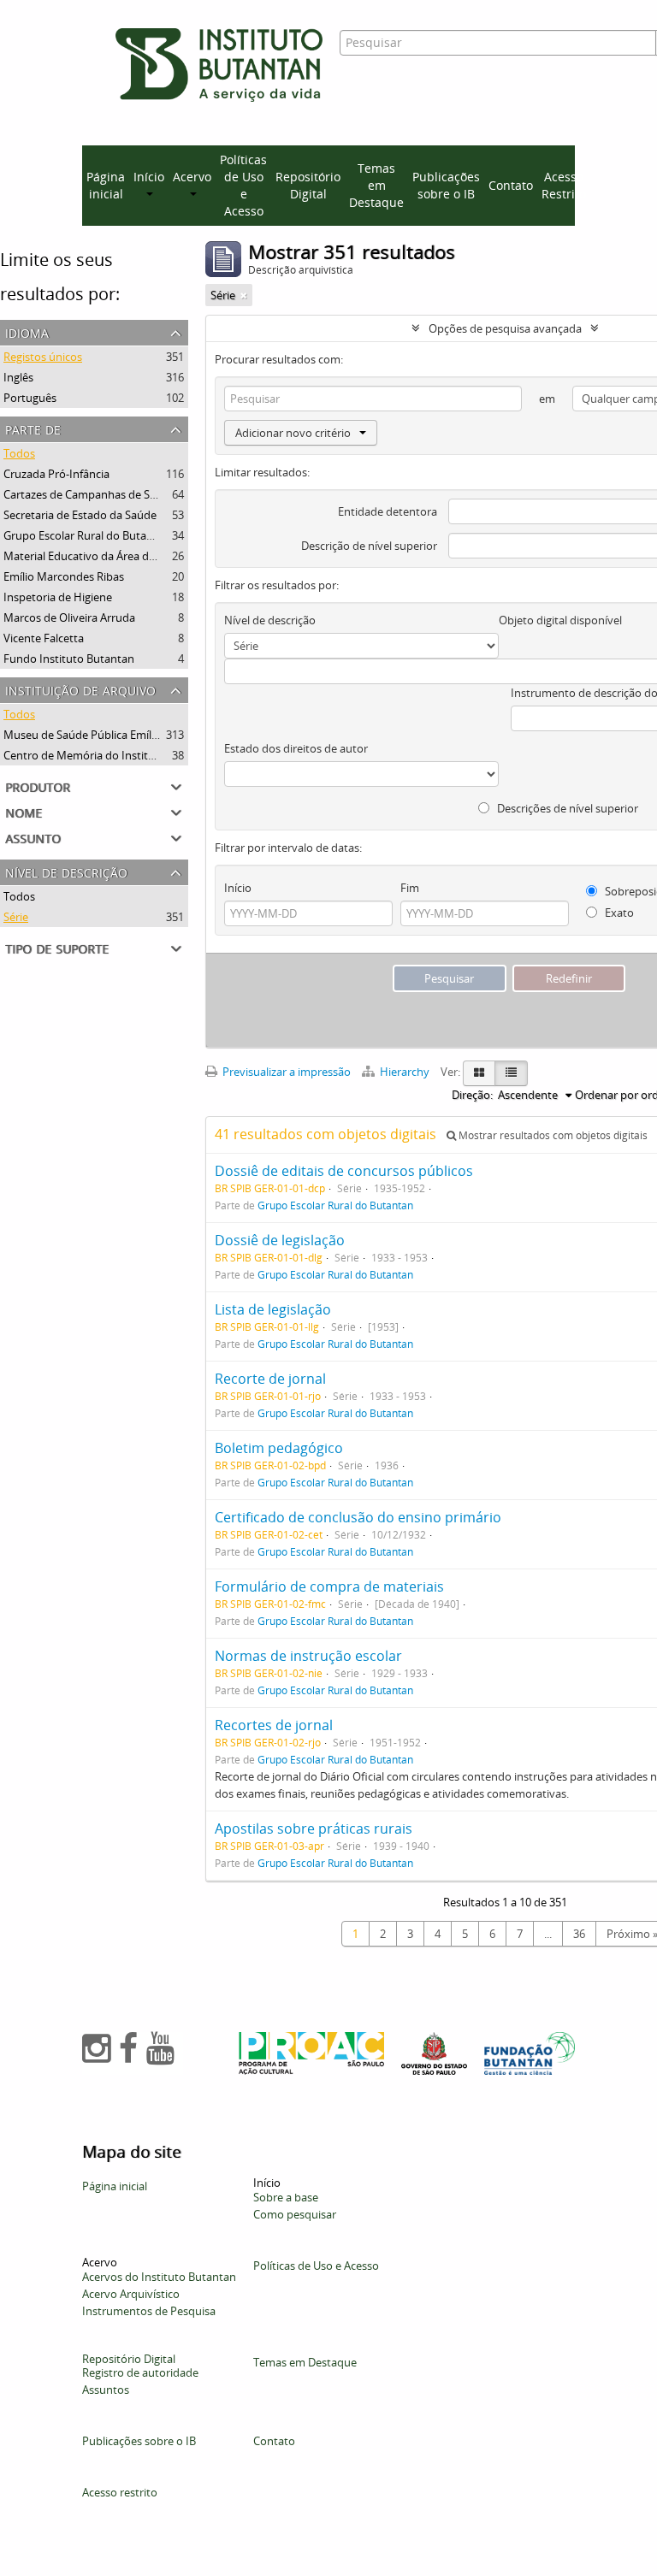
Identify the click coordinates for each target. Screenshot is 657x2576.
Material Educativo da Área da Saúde (96, 556)
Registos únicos (43, 357)
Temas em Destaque (376, 185)
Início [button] (149, 177)
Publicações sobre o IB (446, 185)
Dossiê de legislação (280, 1240)
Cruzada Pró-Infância (56, 474)
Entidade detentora (388, 511)
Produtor (38, 786)
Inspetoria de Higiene (58, 597)
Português (30, 398)
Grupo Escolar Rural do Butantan (87, 535)
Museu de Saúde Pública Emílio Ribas (97, 735)
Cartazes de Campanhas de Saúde (89, 494)
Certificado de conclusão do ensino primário (358, 1517)
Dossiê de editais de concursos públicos (344, 1171)
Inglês (18, 377)
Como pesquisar (295, 2214)
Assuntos (106, 2390)
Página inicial (106, 185)
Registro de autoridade (140, 2372)
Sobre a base (286, 2197)
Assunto (33, 837)
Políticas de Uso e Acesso (243, 185)
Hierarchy (405, 1072)
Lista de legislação (273, 1309)
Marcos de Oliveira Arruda (69, 617)
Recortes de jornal (274, 1725)
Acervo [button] (192, 177)
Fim (410, 888)
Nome (24, 811)
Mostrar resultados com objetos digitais (552, 1135)
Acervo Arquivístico (131, 2294)
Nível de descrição (66, 871)
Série (16, 917)
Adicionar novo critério (293, 433)
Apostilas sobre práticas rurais (314, 1829)
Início (238, 888)
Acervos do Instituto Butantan (159, 2277)
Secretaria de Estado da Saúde (80, 515)
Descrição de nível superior (369, 546)
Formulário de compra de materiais (329, 1586)
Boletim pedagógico (279, 1448)
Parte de (33, 428)
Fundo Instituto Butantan (69, 659)
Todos (19, 453)
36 (579, 1934)
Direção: (472, 1095)
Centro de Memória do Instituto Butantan (110, 755)
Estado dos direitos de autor (296, 748)
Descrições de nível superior (566, 808)
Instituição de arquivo (80, 689)
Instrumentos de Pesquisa (149, 2311)
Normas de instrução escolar (308, 1656)
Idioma (27, 331)
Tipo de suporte (57, 947)
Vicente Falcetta (44, 638)
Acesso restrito (120, 2492)
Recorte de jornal (270, 1379)
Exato (618, 913)
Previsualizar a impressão (285, 1072)
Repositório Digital (308, 185)
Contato (511, 185)
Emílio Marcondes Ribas (64, 576)
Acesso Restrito (564, 185)
